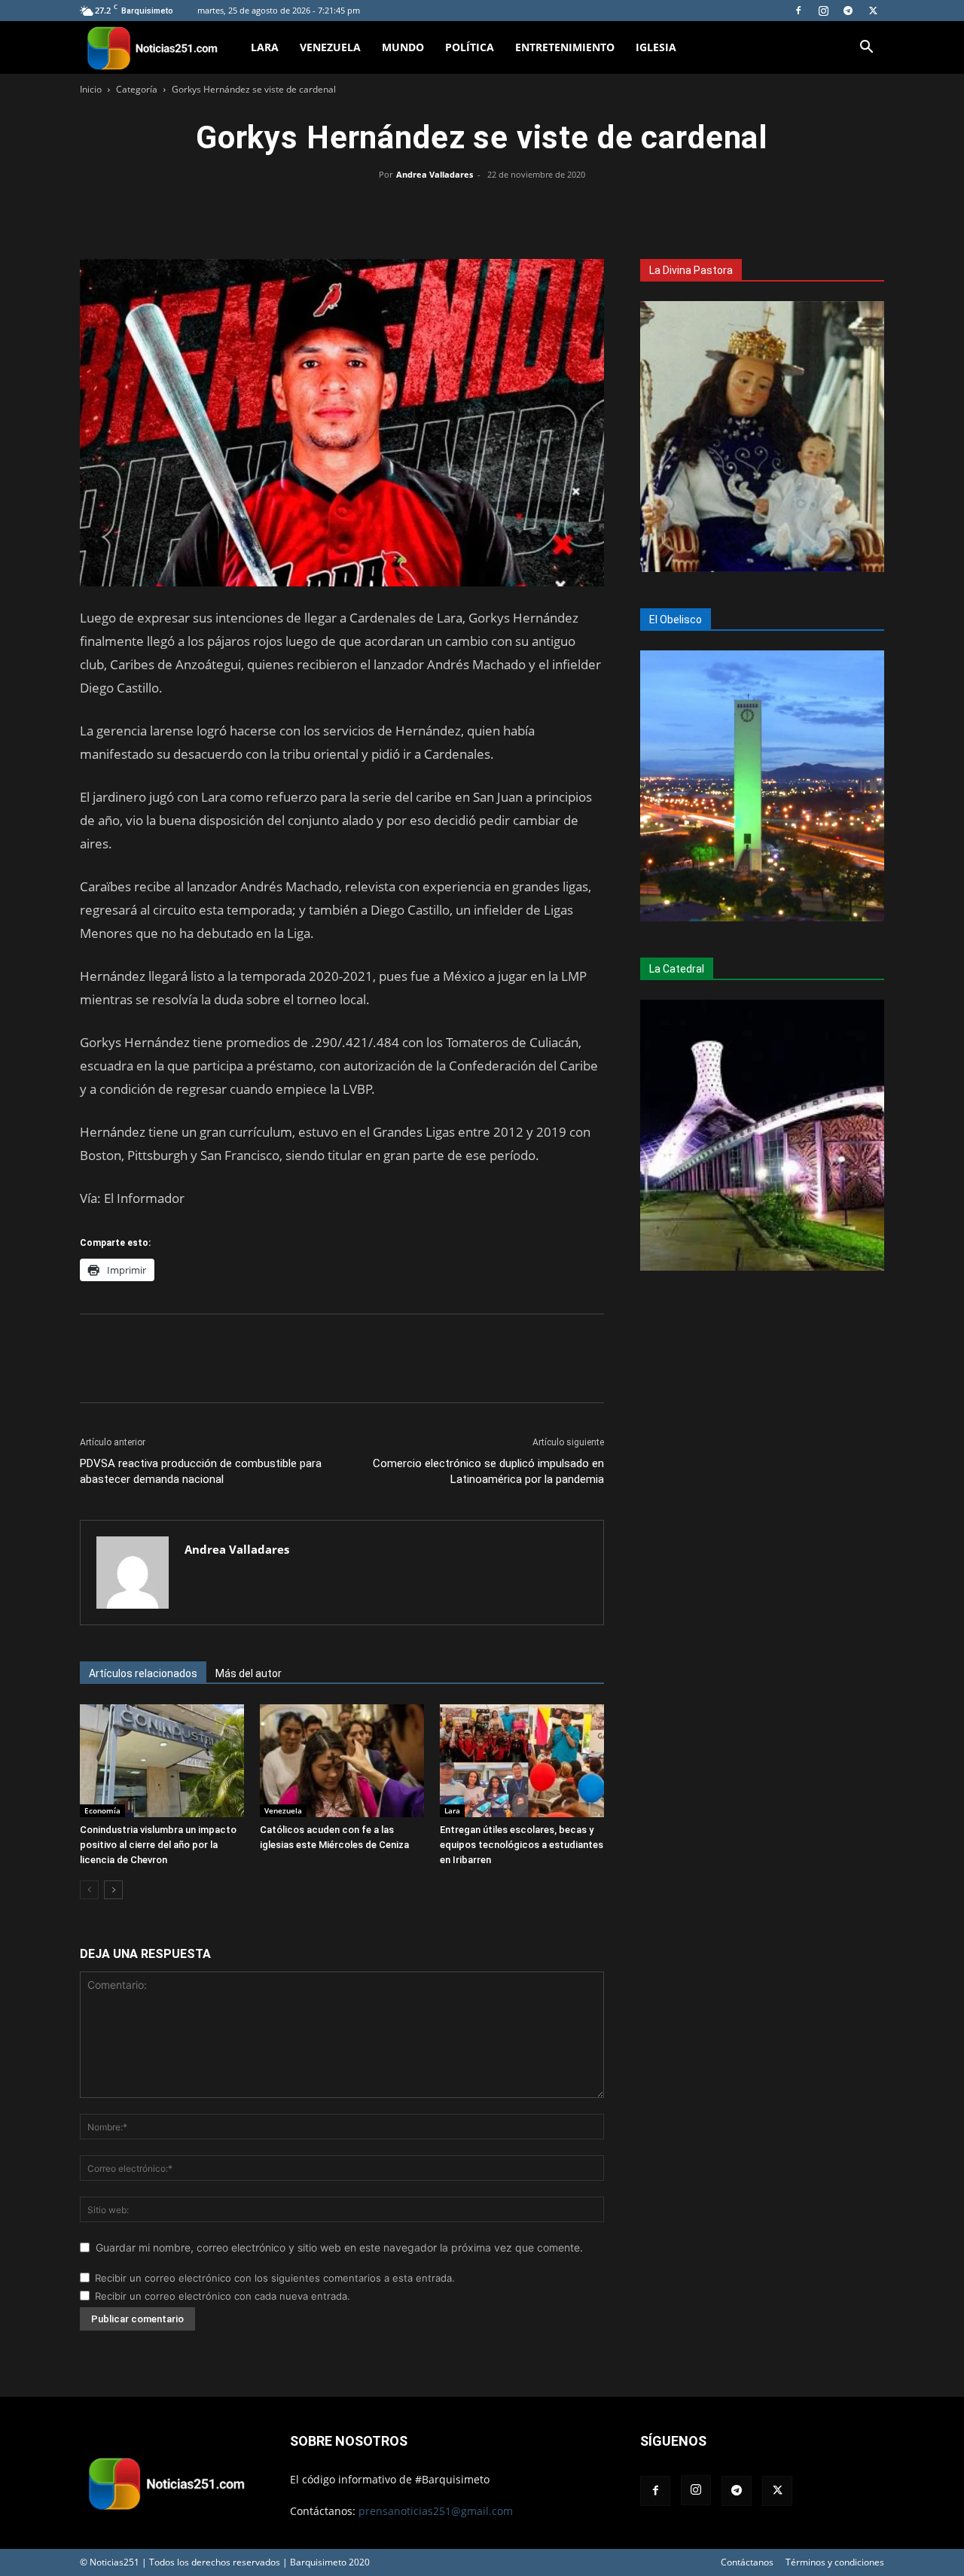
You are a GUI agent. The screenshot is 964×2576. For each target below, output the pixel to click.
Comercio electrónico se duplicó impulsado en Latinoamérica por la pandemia (488, 1471)
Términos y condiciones (835, 2562)
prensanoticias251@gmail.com (436, 2511)
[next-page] (113, 1890)
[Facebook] (798, 11)
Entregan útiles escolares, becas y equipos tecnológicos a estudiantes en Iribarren (522, 1845)
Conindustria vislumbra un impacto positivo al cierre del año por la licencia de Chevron (158, 1845)
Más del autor (249, 1673)
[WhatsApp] (482, 209)
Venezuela (330, 47)
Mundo (403, 47)
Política (470, 47)
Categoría (137, 89)
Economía (102, 1810)
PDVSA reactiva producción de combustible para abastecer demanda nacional (201, 1471)
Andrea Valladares (435, 174)
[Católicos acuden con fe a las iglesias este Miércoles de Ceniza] (342, 1761)
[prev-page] (89, 1890)
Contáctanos (747, 2562)
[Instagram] (823, 11)
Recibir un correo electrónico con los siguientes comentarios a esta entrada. (275, 2278)
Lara (265, 47)
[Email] (517, 209)
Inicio (91, 89)
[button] (866, 49)
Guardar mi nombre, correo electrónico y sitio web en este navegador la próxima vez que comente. (339, 2247)
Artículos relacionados (143, 1673)
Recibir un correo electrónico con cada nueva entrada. (223, 2296)
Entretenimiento (565, 47)
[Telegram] (848, 11)
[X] (873, 11)
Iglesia (656, 47)
